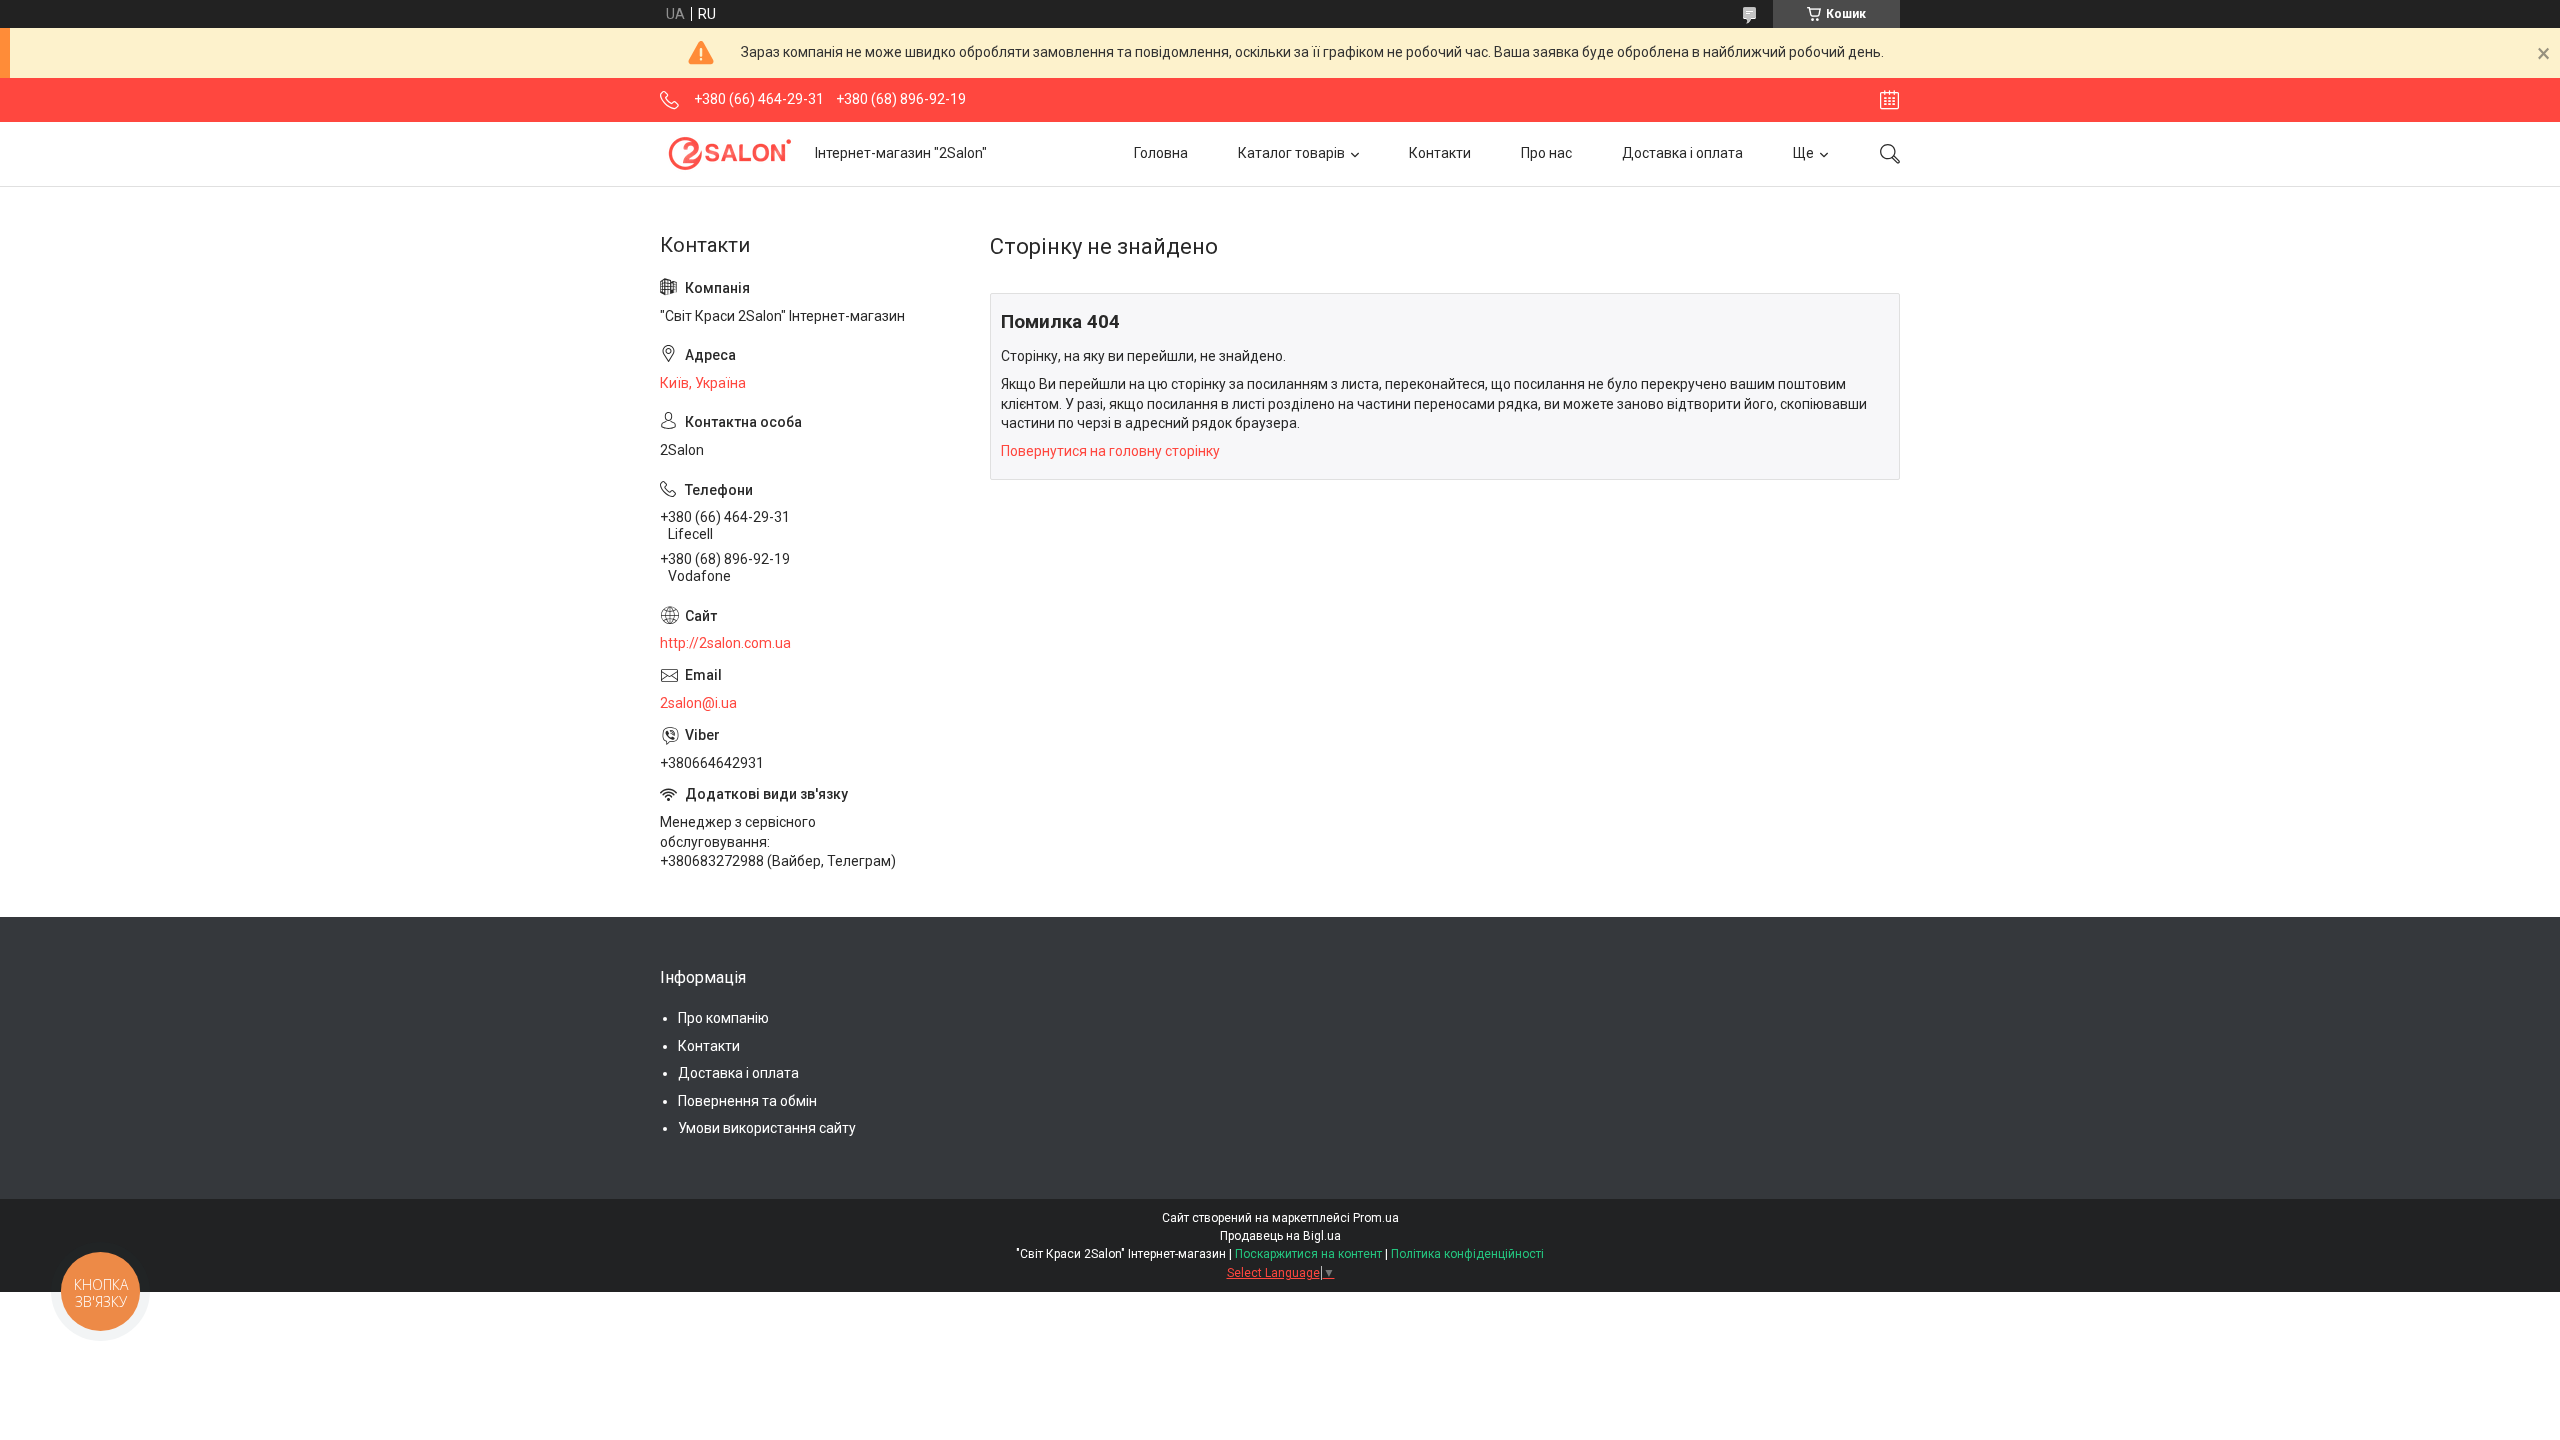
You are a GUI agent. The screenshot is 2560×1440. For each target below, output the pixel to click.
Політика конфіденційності (1467, 1254)
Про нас (1546, 153)
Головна (1161, 153)
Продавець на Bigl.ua (1280, 1236)
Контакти (1440, 153)
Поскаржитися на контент (1308, 1254)
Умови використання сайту (767, 1128)
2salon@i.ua (698, 703)
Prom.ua (1376, 1218)
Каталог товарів (1291, 153)
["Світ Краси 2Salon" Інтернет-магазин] (730, 153)
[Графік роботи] (1889, 100)
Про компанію (723, 1018)
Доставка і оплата (1682, 153)
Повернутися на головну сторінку (1110, 451)
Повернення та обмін (747, 1101)
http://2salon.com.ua (725, 643)
